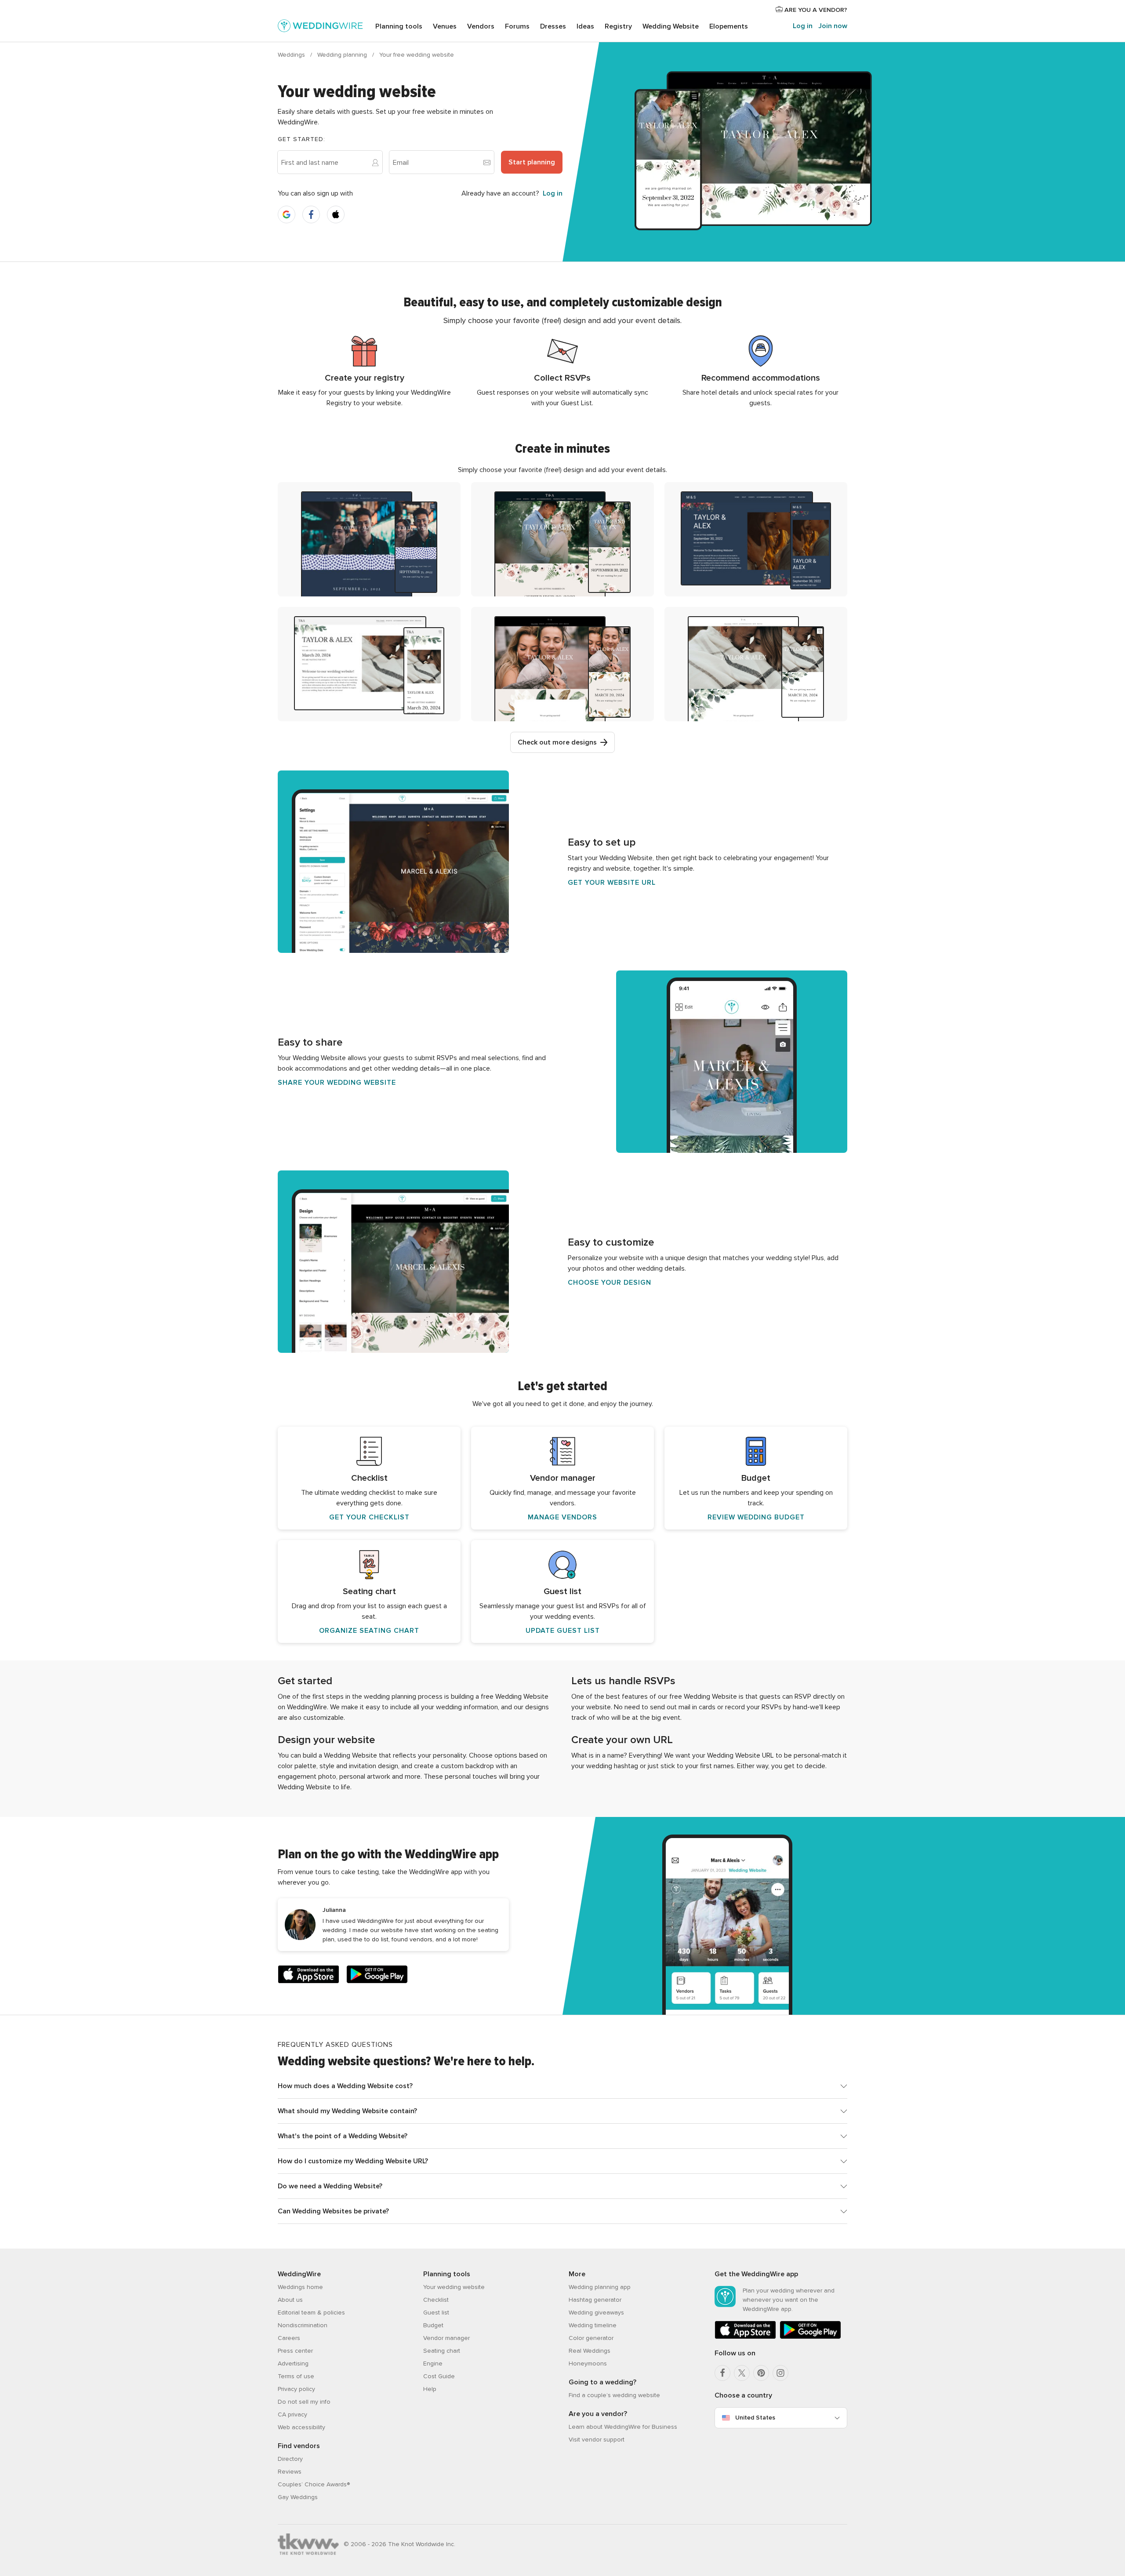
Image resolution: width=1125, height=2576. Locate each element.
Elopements (729, 26)
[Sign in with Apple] (336, 214)
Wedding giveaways (596, 2313)
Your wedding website (454, 2287)
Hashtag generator (595, 2300)
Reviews (290, 2472)
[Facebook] (722, 2373)
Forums (517, 26)
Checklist (436, 2300)
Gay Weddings (298, 2497)
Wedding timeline (593, 2325)
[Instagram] (780, 2373)
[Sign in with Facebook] (311, 214)
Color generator (591, 2338)
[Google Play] (377, 1976)
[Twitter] (742, 2373)
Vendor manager (446, 2338)
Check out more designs (557, 742)
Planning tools (399, 26)
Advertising (293, 2363)
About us (290, 2300)
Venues (445, 26)
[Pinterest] (761, 2373)
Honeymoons (588, 2363)
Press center (295, 2351)
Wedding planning (343, 55)
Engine (433, 2363)
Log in (803, 26)
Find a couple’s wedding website (614, 2395)
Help (430, 2389)
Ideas (585, 26)
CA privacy (292, 2414)
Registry (618, 26)
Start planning (532, 162)
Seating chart (442, 2351)
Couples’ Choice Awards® (314, 2484)
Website (671, 26)
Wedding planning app (600, 2287)
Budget (433, 2325)
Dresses (553, 26)
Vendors (481, 26)
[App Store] (308, 1976)
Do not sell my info (304, 2402)
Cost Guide (439, 2376)
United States (755, 2418)
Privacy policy (296, 2389)
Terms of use (296, 2376)
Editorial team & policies (311, 2313)
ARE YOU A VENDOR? (815, 10)
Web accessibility (301, 2427)
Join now (833, 26)
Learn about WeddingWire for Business (623, 2427)
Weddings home (300, 2287)
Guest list (436, 2313)
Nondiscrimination (303, 2325)
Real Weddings (590, 2351)
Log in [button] (553, 193)
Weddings (292, 55)
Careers (289, 2338)
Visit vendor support (597, 2440)
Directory (290, 2459)
